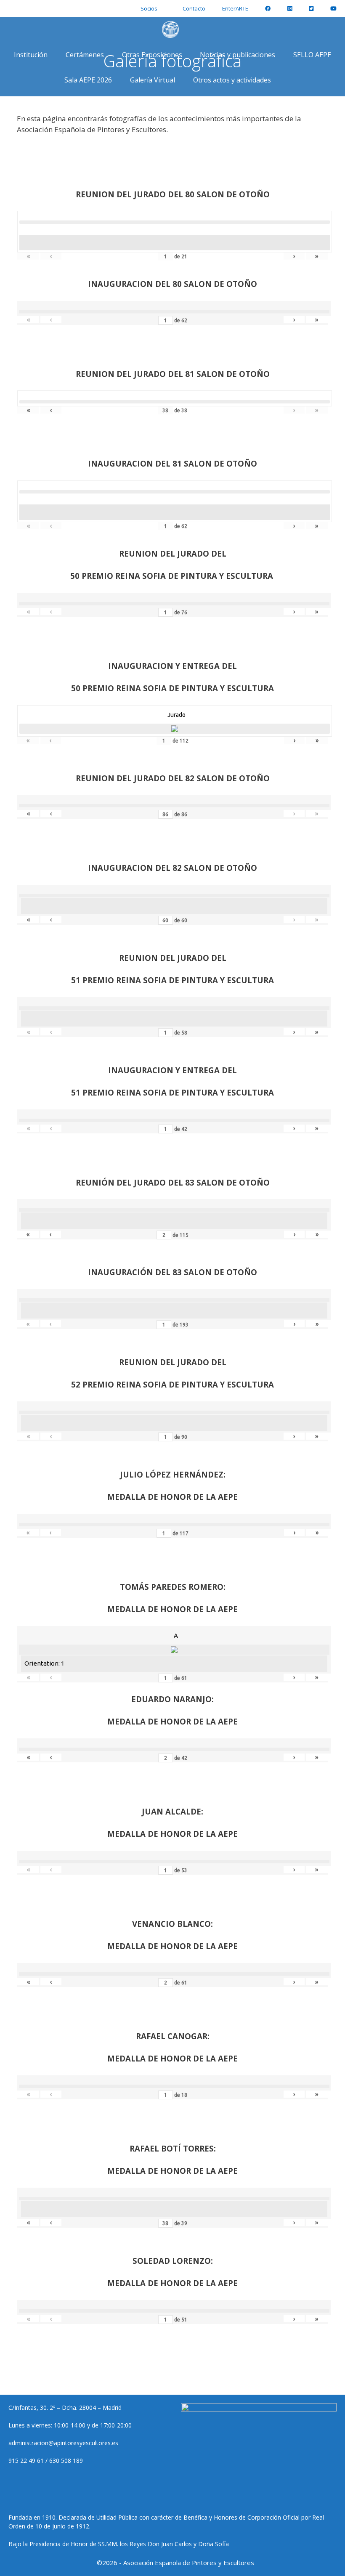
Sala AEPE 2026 (88, 80)
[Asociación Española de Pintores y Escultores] (172, 29)
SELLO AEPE (312, 55)
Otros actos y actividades (232, 80)
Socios (149, 8)
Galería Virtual (153, 80)
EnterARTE (235, 8)
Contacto (194, 8)
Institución (31, 55)
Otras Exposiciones (152, 55)
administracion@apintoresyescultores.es (63, 2443)
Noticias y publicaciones (238, 55)
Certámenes (85, 55)
